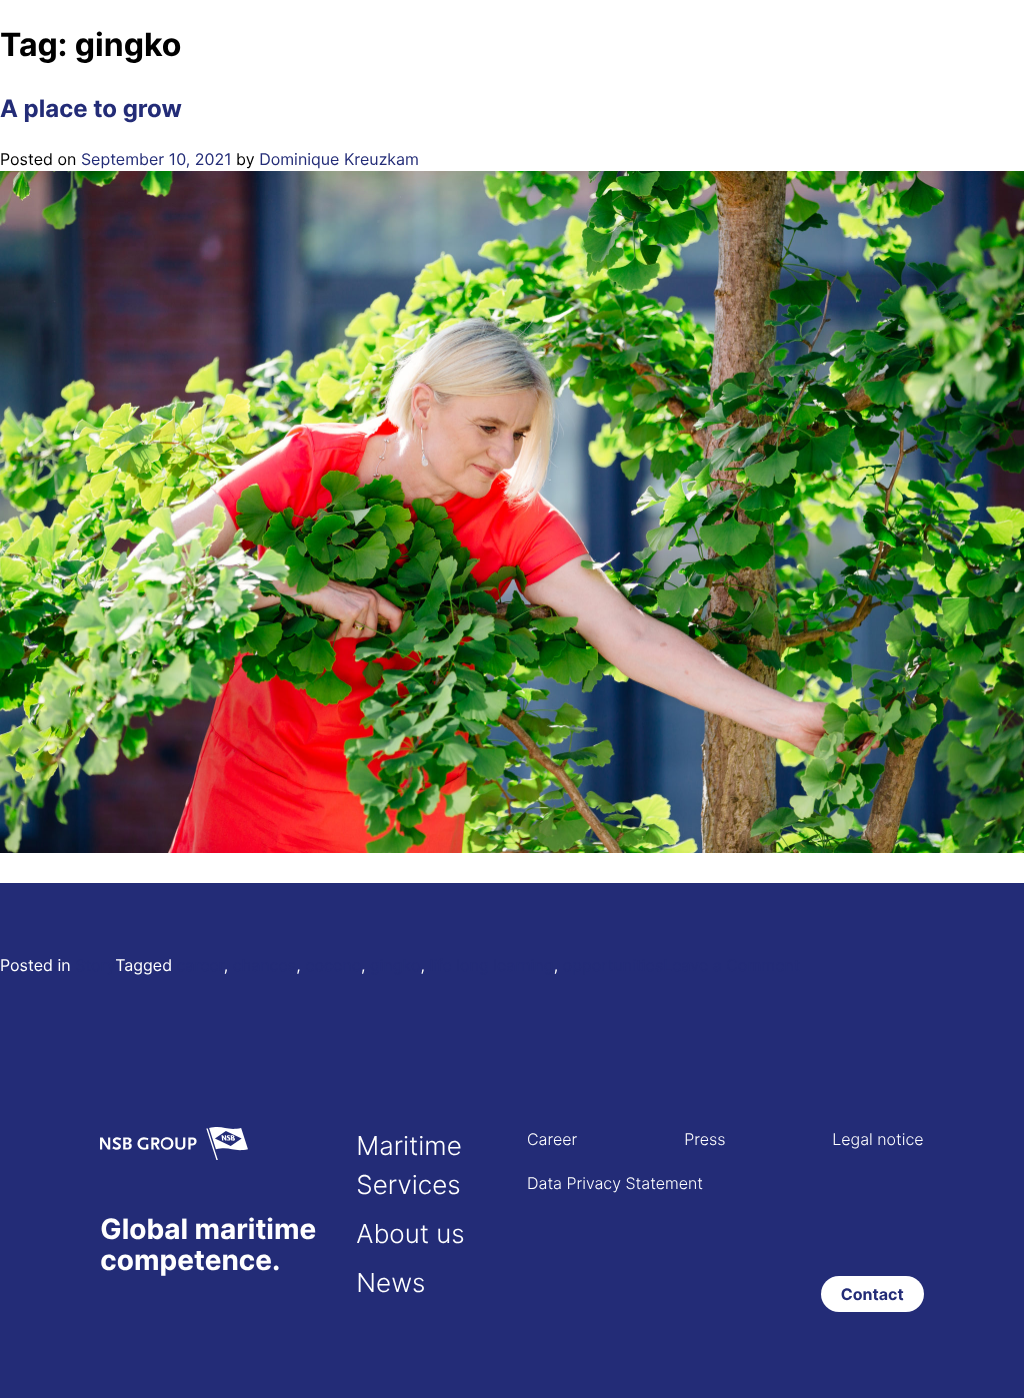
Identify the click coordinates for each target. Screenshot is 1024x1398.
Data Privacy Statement (615, 1183)
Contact (872, 1294)
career (200, 965)
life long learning (491, 965)
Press (704, 1139)
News (390, 1283)
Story (95, 965)
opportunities (613, 965)
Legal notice (877, 1139)
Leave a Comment (731, 965)
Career (552, 1139)
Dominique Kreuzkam (339, 159)
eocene (333, 965)
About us (410, 1234)
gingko (395, 965)
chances (264, 965)
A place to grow (91, 108)
